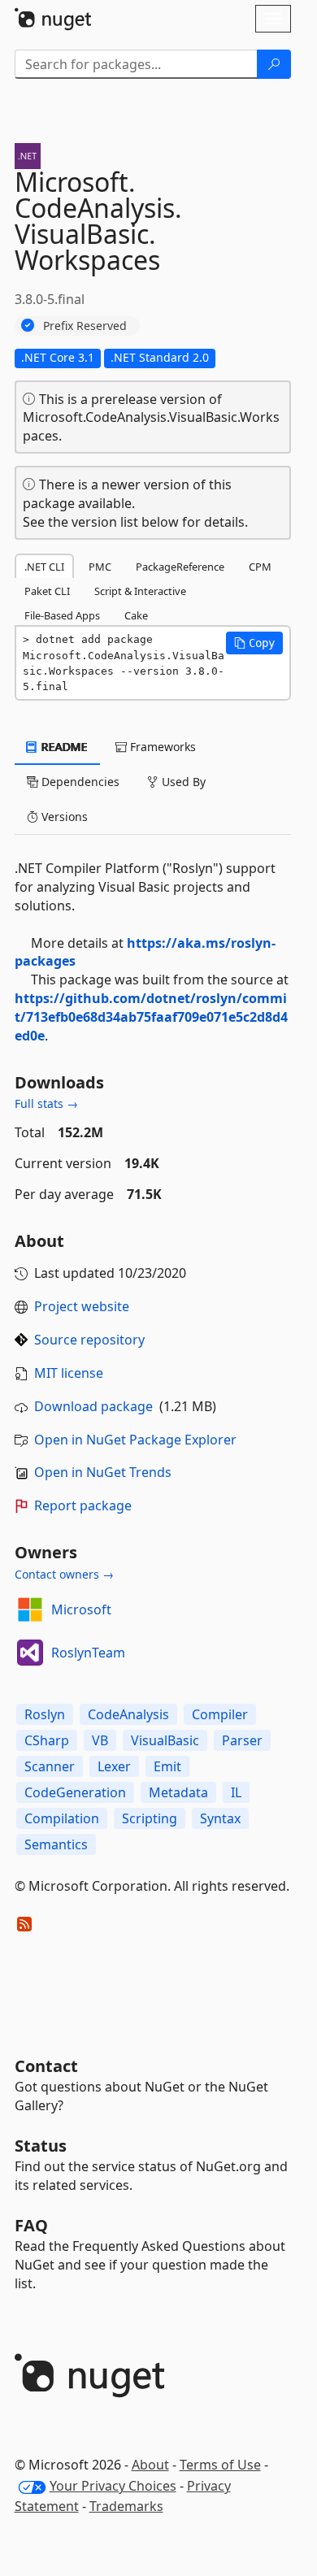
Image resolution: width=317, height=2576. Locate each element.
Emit (167, 1766)
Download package (93, 1406)
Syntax (220, 1818)
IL (236, 1792)
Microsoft (81, 1609)
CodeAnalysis (128, 1714)
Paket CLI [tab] (47, 591)
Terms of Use (220, 2465)
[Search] (274, 64)
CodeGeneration (75, 1792)
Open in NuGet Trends (103, 1472)
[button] (254, 643)
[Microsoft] (30, 1609)
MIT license (69, 1373)
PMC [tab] (100, 567)
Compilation (62, 1818)
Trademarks (126, 2506)
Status (41, 2146)
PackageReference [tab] (180, 567)
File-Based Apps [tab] (62, 615)
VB (100, 1740)
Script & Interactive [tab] (140, 591)
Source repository (89, 1340)
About (150, 2465)
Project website (82, 1306)
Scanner (50, 1766)
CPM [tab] (260, 567)
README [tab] (63, 747)
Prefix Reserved (85, 326)
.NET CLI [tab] (44, 567)
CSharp (47, 1740)
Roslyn (45, 1714)
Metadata (178, 1792)
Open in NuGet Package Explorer (135, 1440)
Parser (242, 1740)
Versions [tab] (63, 817)
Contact (46, 2066)
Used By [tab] (182, 782)
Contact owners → (64, 1574)
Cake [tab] (136, 615)
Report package (83, 1505)
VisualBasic (165, 1740)
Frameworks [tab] (161, 747)
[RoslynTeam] (30, 1653)
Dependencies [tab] (79, 782)
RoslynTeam (88, 1653)
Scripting (150, 1818)
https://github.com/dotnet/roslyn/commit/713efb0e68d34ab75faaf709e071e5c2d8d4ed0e (151, 1017)
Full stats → (46, 1103)
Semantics (56, 1844)
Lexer (114, 1766)
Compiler (220, 1714)
